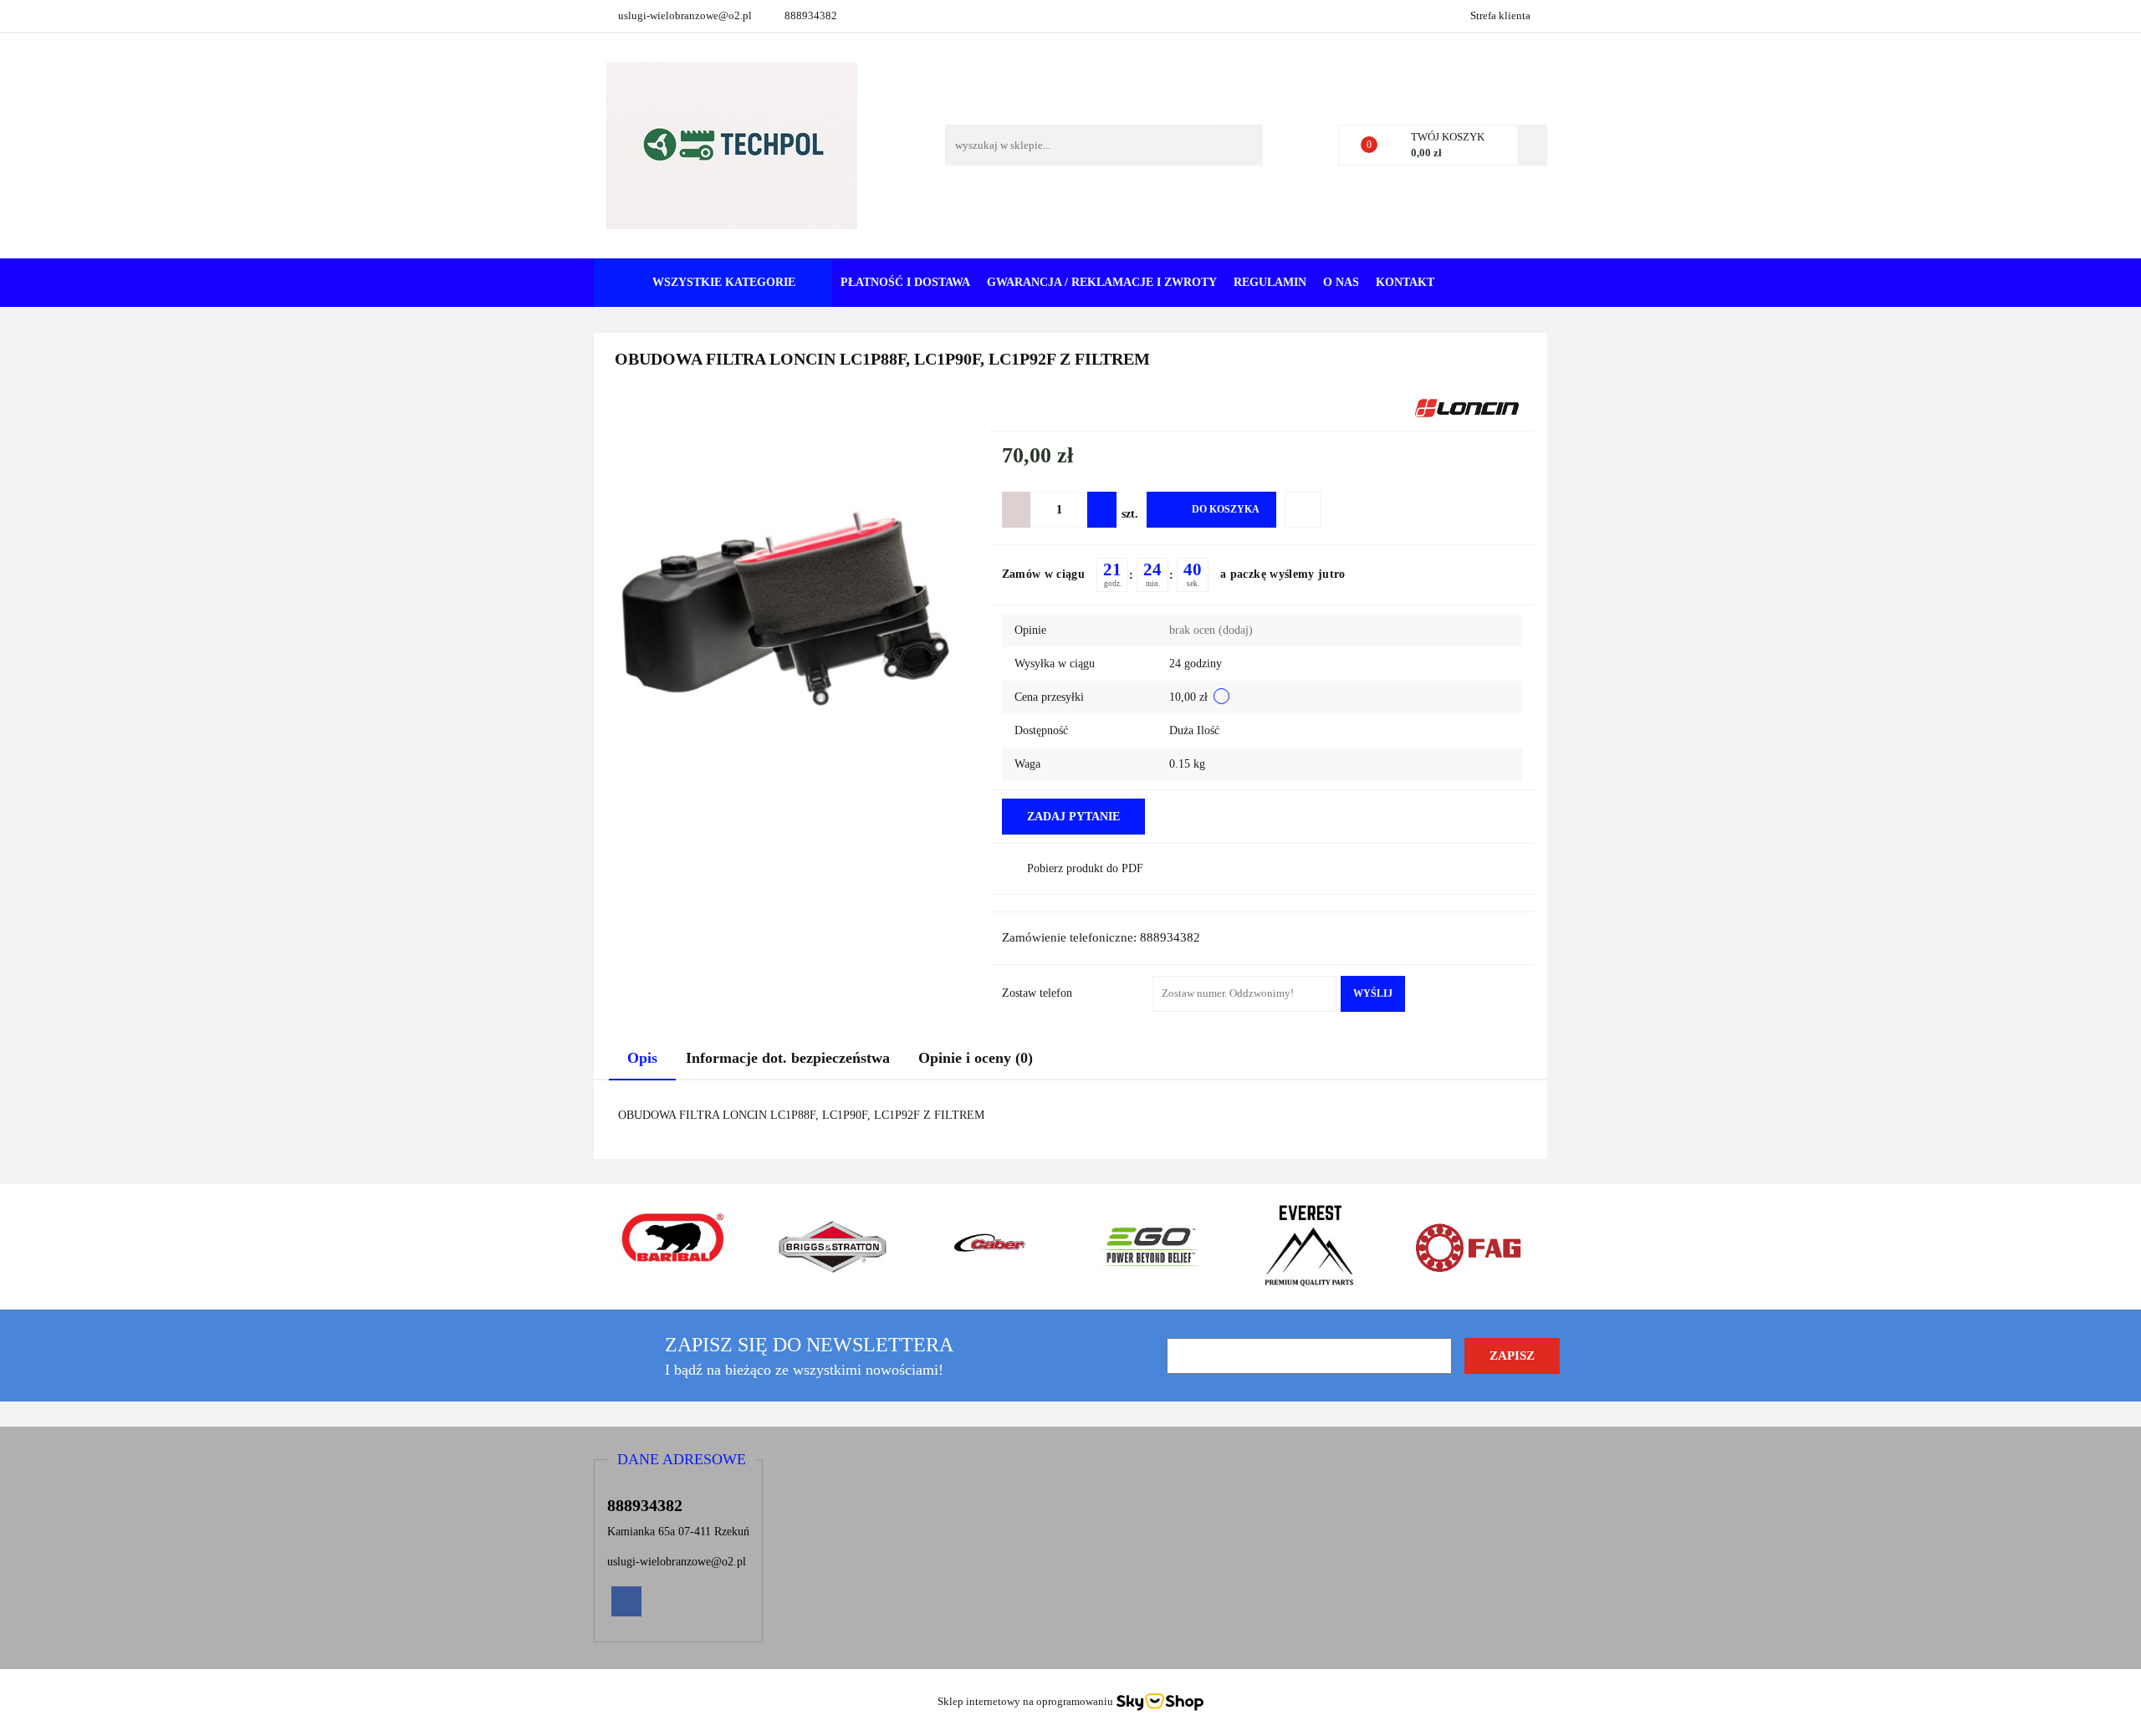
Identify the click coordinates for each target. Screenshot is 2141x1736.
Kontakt (1405, 282)
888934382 (811, 15)
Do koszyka (1226, 509)
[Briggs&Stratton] (832, 1247)
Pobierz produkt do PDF (1085, 868)
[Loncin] (1467, 407)
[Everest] (1309, 1247)
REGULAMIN (1270, 282)
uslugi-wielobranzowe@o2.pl (685, 15)
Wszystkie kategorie (722, 282)
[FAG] (1468, 1247)
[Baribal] (673, 1247)
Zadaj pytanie (1073, 817)
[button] (682, 1460)
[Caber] (991, 1247)
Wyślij (1373, 993)
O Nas (1341, 282)
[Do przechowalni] (1303, 510)
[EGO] (1150, 1247)
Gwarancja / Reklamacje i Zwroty (1102, 282)
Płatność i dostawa (905, 282)
